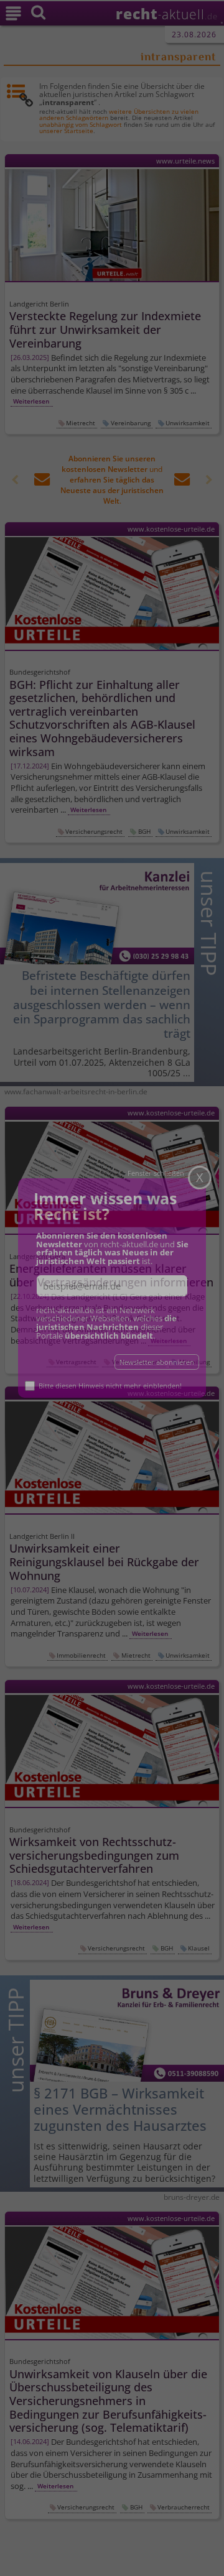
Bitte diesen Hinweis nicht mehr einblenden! (114, 1381)
